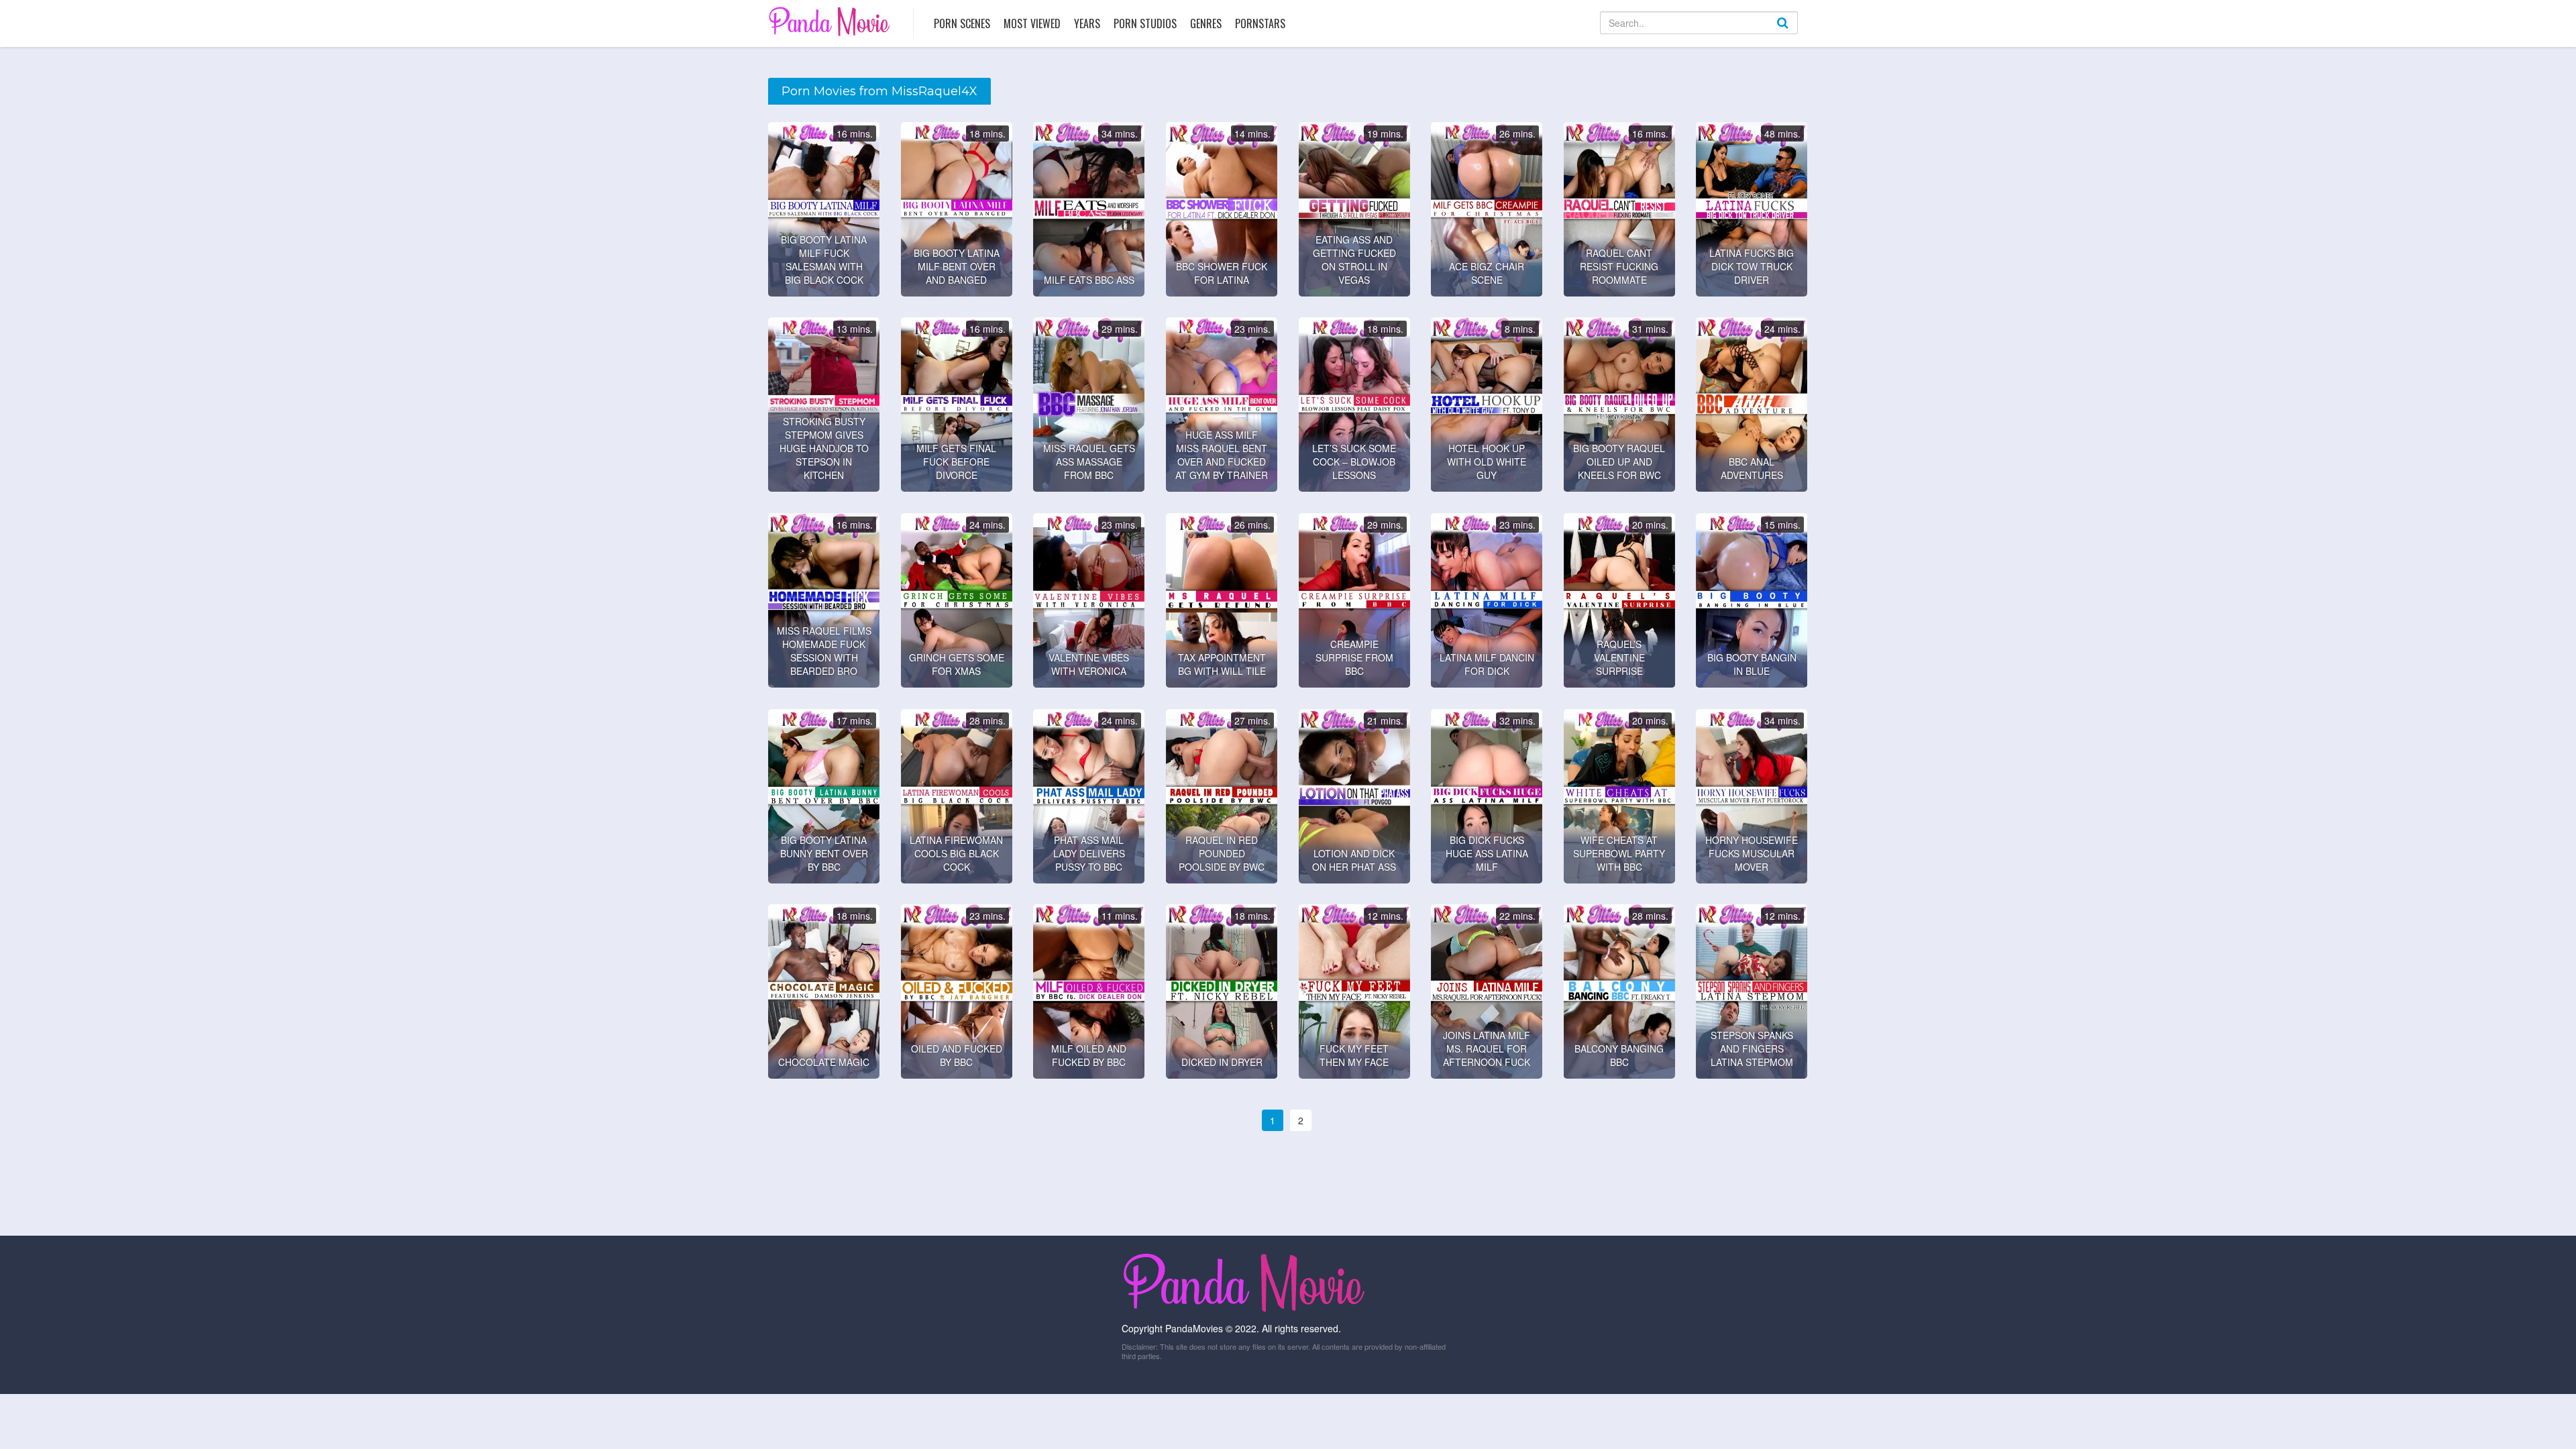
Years (1087, 23)
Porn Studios (1145, 23)
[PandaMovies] (831, 21)
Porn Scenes (962, 23)
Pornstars (1260, 23)
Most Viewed (1032, 23)
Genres (1206, 23)
